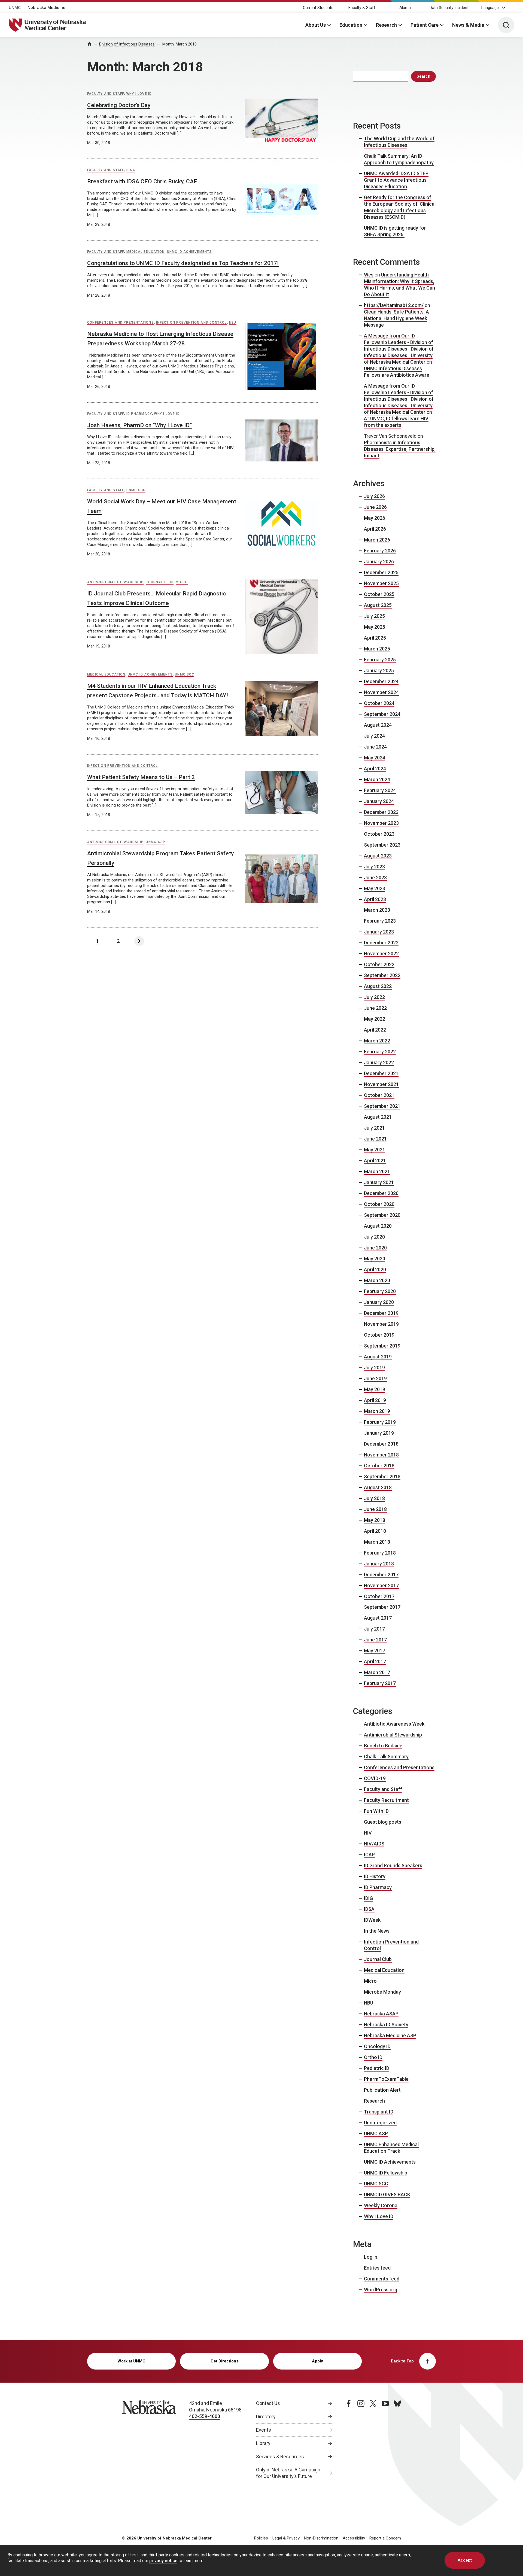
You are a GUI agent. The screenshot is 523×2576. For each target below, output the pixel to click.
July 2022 (374, 997)
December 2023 (381, 812)
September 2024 (382, 714)
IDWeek (372, 1920)
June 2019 (375, 1378)
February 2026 (380, 551)
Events (264, 2430)
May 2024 (375, 758)
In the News (377, 1931)
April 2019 (375, 1400)
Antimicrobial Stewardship (115, 582)
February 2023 (380, 921)
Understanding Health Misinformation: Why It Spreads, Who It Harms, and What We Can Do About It (399, 285)
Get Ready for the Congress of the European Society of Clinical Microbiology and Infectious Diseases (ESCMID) (400, 207)
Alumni (405, 8)
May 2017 (375, 1651)
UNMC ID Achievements (189, 252)
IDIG (368, 1898)
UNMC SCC (136, 490)
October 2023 (379, 834)
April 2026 (375, 529)
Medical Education (145, 252)
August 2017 (378, 1618)
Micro (182, 582)
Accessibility (354, 2538)
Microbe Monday (382, 1992)
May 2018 (375, 1520)
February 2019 (380, 1422)
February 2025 (380, 660)
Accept (465, 2560)
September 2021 (382, 1106)
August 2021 (378, 1117)
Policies (261, 2538)
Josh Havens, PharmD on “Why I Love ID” (139, 425)
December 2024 (381, 681)
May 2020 (375, 1259)
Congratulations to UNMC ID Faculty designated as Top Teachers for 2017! (183, 263)
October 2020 (379, 1204)
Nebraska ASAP (381, 2014)
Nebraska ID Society (386, 2025)
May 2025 (375, 627)
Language (490, 8)
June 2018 (375, 1509)
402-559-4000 (205, 2416)
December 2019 (381, 1313)
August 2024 (378, 725)
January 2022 (379, 1062)
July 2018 (374, 1498)
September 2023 (382, 845)
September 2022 (382, 975)
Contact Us (268, 2403)
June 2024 (375, 747)
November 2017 (381, 1585)
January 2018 (379, 1564)
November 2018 (381, 1455)
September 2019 (382, 1346)
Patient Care (425, 25)
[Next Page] (139, 941)
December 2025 (381, 572)
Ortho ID (373, 2057)
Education (351, 25)
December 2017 (381, 1575)
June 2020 (375, 1248)
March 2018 (377, 1542)
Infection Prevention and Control (191, 323)
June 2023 (375, 878)
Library (263, 2443)
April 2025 (375, 638)
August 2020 (378, 1226)
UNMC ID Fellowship (386, 2173)
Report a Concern (385, 2538)
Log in (371, 2257)
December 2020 (381, 1193)
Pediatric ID (377, 2068)
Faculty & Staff (362, 8)
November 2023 (381, 823)
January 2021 (379, 1182)
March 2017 (377, 1672)
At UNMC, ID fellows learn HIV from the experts (396, 422)
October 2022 (379, 964)
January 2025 (379, 670)
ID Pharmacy (139, 414)
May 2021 (375, 1150)
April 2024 (375, 769)
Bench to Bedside (383, 1746)
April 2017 (375, 1661)
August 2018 (378, 1487)
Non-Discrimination (321, 2538)
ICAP (369, 1855)
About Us (316, 25)
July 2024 (374, 736)
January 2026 (379, 562)
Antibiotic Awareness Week (394, 1724)
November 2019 (381, 1324)
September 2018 (382, 1476)
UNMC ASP (156, 842)
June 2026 (375, 507)
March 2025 (377, 649)
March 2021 (377, 1171)
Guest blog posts (383, 1822)
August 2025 (378, 605)
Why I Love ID (139, 94)
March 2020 (377, 1280)
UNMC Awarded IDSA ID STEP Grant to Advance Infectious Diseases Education (396, 180)
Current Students (318, 8)
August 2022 (378, 986)
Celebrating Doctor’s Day (119, 105)
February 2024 (380, 790)
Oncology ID (377, 2046)
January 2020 (379, 1302)
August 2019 (378, 1357)
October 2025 (379, 594)
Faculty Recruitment (386, 1800)
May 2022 (375, 1019)
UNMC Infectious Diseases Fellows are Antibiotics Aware (397, 372)
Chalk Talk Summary (386, 1757)
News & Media (468, 25)
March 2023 (377, 910)
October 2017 (379, 1596)
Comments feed (382, 2279)
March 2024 (377, 779)
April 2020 (375, 1269)
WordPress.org (381, 2290)
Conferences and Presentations (121, 323)
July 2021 (374, 1128)
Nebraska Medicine (46, 8)
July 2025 (374, 616)
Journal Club (159, 582)
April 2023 (375, 899)
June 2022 (375, 1008)
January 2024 (379, 801)
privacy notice (163, 2561)
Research (386, 25)
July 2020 (374, 1237)
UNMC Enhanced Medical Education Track (391, 2148)
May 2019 (375, 1389)
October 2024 (379, 703)
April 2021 (375, 1161)
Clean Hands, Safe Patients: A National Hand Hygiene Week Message (396, 318)
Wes (369, 275)
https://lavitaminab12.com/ (394, 305)
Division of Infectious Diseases (127, 44)
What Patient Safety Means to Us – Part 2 (141, 777)
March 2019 (377, 1411)
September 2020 (382, 1215)
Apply (317, 2361)
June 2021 (375, 1139)
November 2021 (381, 1084)
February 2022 (380, 1052)
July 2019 (374, 1368)
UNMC (15, 8)
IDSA (131, 170)
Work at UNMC (131, 2361)
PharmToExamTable (386, 2079)
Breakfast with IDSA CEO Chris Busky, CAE (142, 181)
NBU (233, 323)
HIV (368, 1833)
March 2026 (377, 540)
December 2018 (381, 1444)
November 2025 (381, 583)
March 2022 (377, 1041)
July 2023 (374, 867)
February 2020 (380, 1291)
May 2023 (375, 888)
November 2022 (381, 954)
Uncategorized (380, 2123)
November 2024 (381, 692)
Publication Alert (382, 2090)
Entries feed (377, 2268)
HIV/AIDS (374, 1844)
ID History (375, 1876)
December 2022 (381, 943)
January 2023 (379, 932)
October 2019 (379, 1335)
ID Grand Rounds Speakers (393, 1865)
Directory (266, 2417)
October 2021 (379, 1095)
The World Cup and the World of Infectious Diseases (399, 142)
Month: (180, 44)
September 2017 (382, 1607)
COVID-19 (375, 1778)
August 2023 (378, 856)
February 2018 (380, 1553)
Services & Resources (280, 2457)
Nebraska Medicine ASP (390, 2035)
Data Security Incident (449, 8)
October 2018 (379, 1466)
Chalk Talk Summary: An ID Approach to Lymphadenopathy (399, 159)
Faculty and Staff (106, 94)
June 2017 (375, 1640)
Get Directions (224, 2361)
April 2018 (375, 1531)
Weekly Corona (381, 2205)
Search (423, 76)
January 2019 (379, 1433)
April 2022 (375, 1030)
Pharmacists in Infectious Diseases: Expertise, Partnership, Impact (400, 449)
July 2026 (374, 496)
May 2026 (375, 518)
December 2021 (381, 1073)
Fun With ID (376, 1811)
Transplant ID (379, 2112)
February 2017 (380, 1683)
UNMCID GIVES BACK (387, 2195)
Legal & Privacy (286, 2538)
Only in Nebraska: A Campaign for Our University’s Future (288, 2473)
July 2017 (374, 1629)
